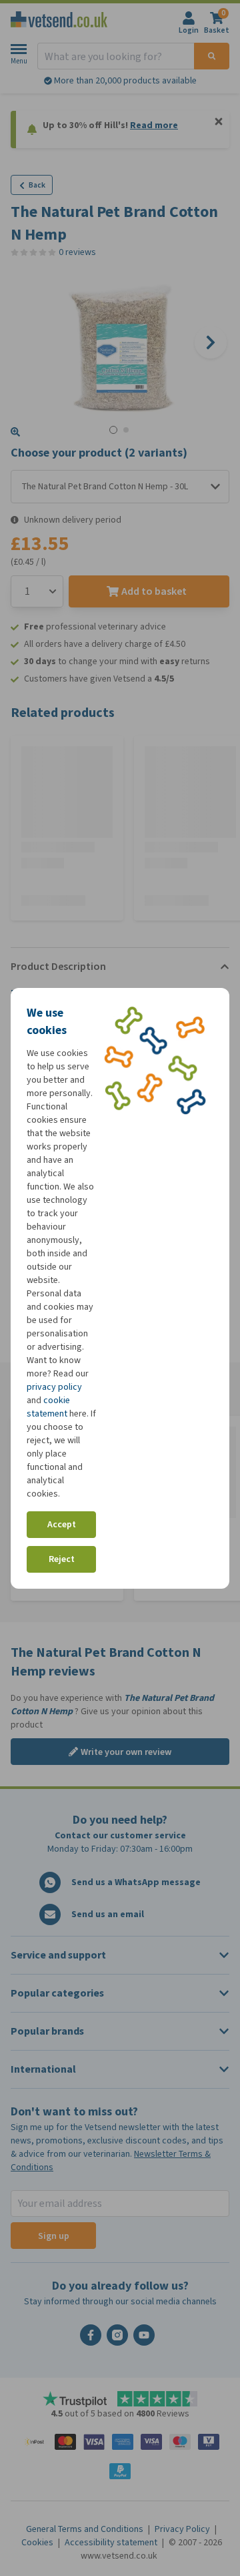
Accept (62, 1524)
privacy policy (54, 1387)
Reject (62, 1559)
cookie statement (48, 1407)
